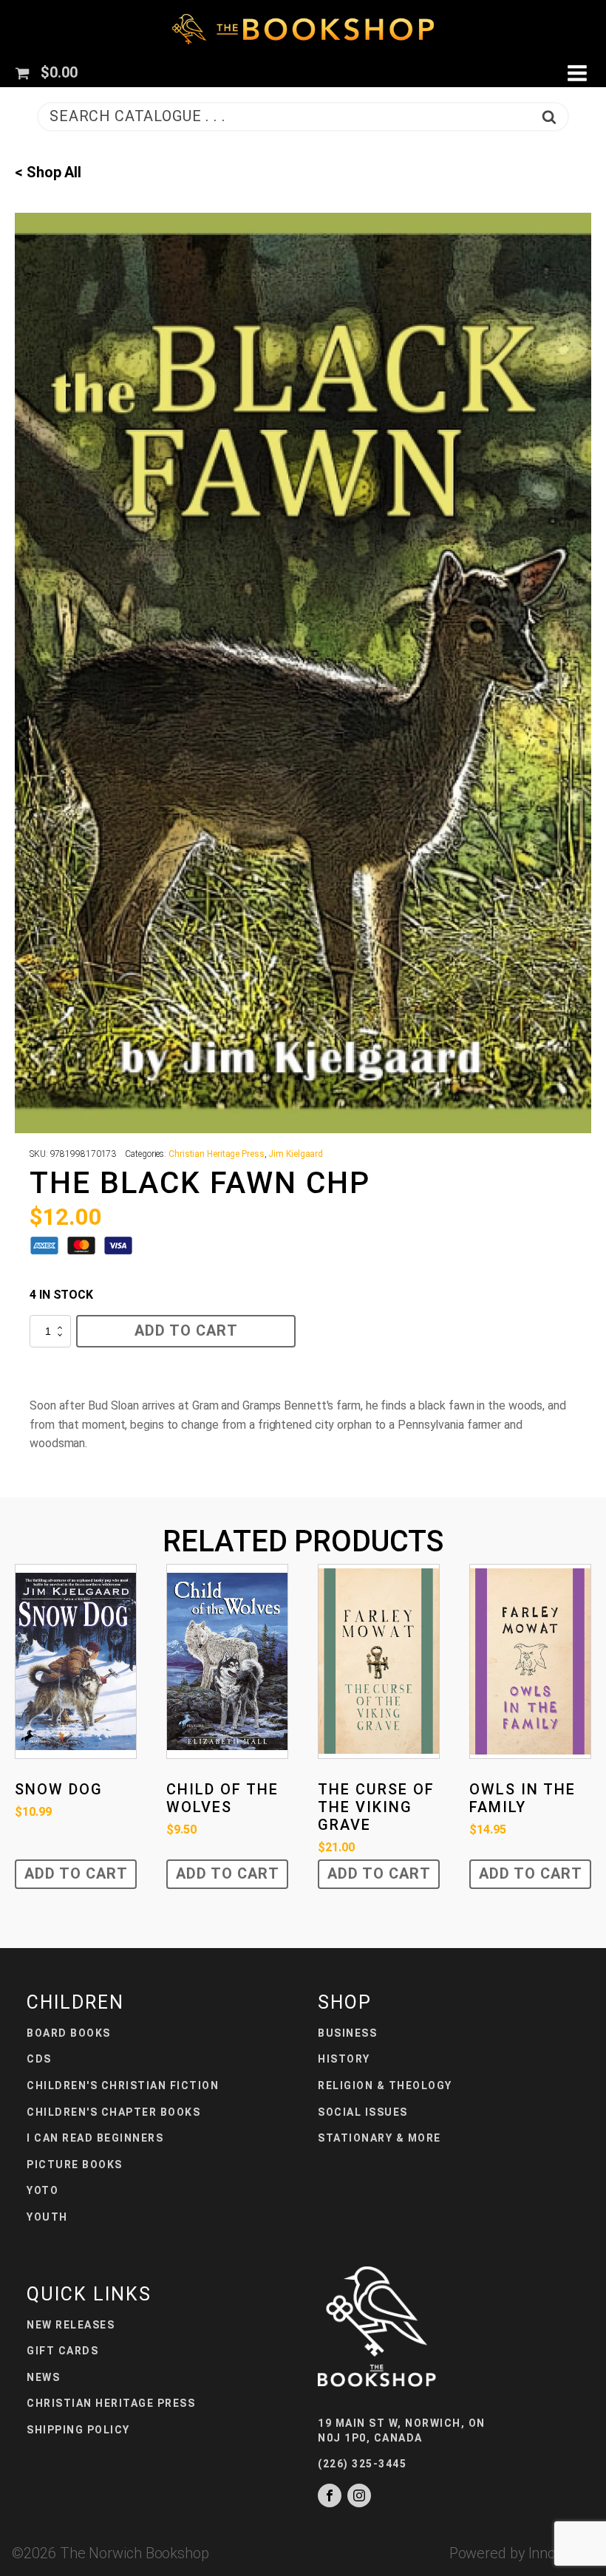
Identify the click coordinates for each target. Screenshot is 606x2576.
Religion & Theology (385, 2085)
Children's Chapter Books (113, 2112)
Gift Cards (62, 2351)
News (43, 2377)
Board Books (69, 2033)
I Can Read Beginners (95, 2138)
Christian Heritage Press (217, 1154)
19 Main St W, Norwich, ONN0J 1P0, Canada (402, 2430)
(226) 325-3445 (362, 2464)
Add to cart (186, 1330)
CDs (39, 2059)
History (344, 2059)
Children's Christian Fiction (123, 2085)
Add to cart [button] (76, 1873)
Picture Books (75, 2165)
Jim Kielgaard (296, 1154)
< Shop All (48, 172)
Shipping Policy (78, 2430)
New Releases (71, 2325)
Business (347, 2033)
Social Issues (363, 2112)
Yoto (42, 2190)
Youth (47, 2217)
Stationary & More (379, 2138)
